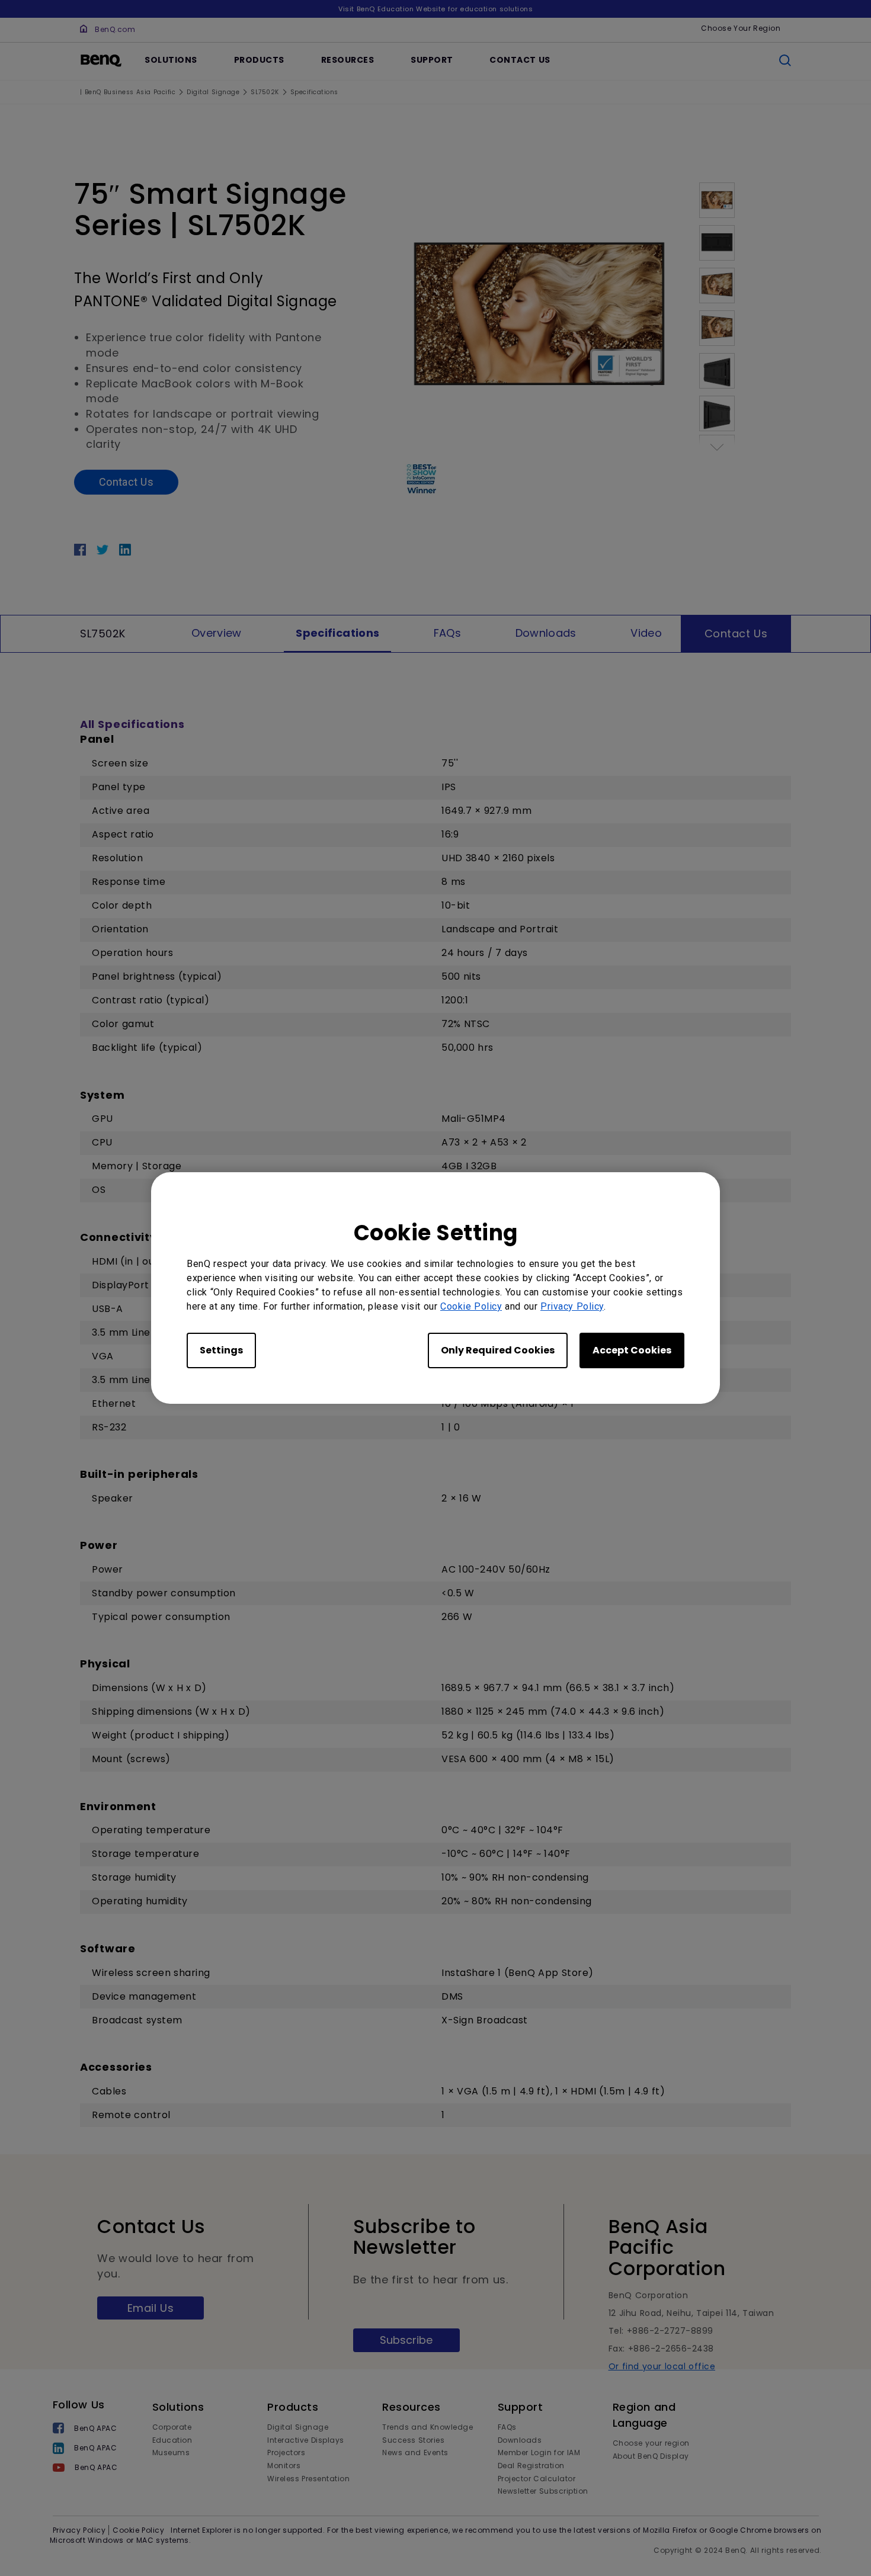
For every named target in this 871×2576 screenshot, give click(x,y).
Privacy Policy (572, 1306)
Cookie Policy (471, 1306)
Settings (221, 1350)
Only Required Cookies (498, 1350)
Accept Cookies (632, 1350)
